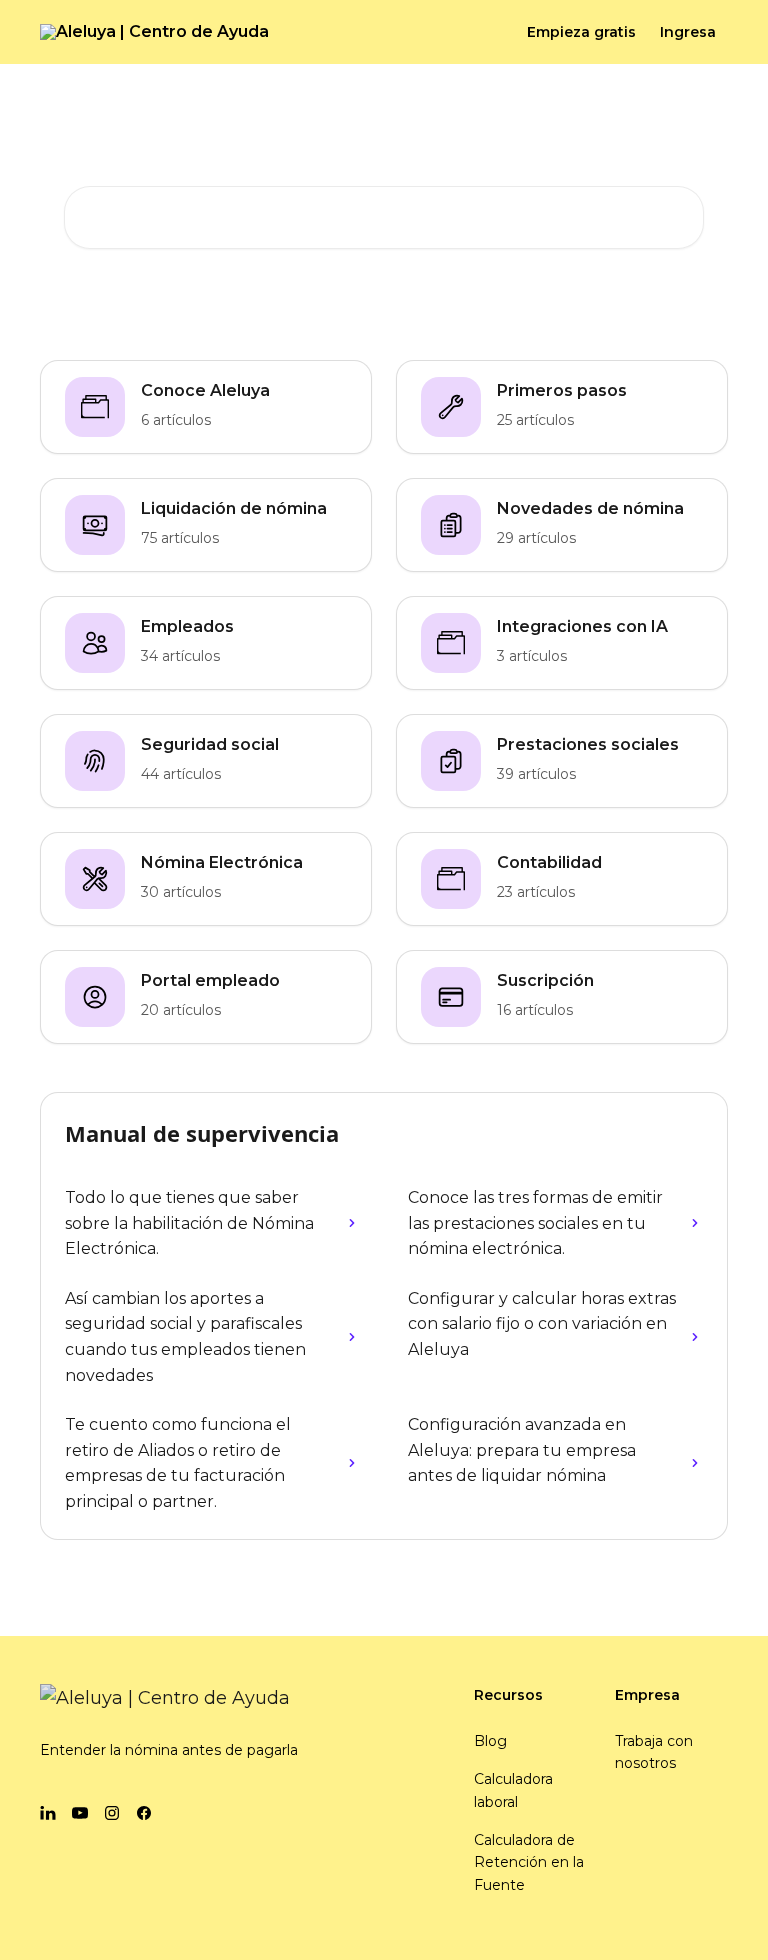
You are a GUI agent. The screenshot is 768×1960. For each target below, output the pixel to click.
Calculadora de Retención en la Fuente (529, 1862)
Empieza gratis (581, 32)
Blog (490, 1741)
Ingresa (688, 32)
